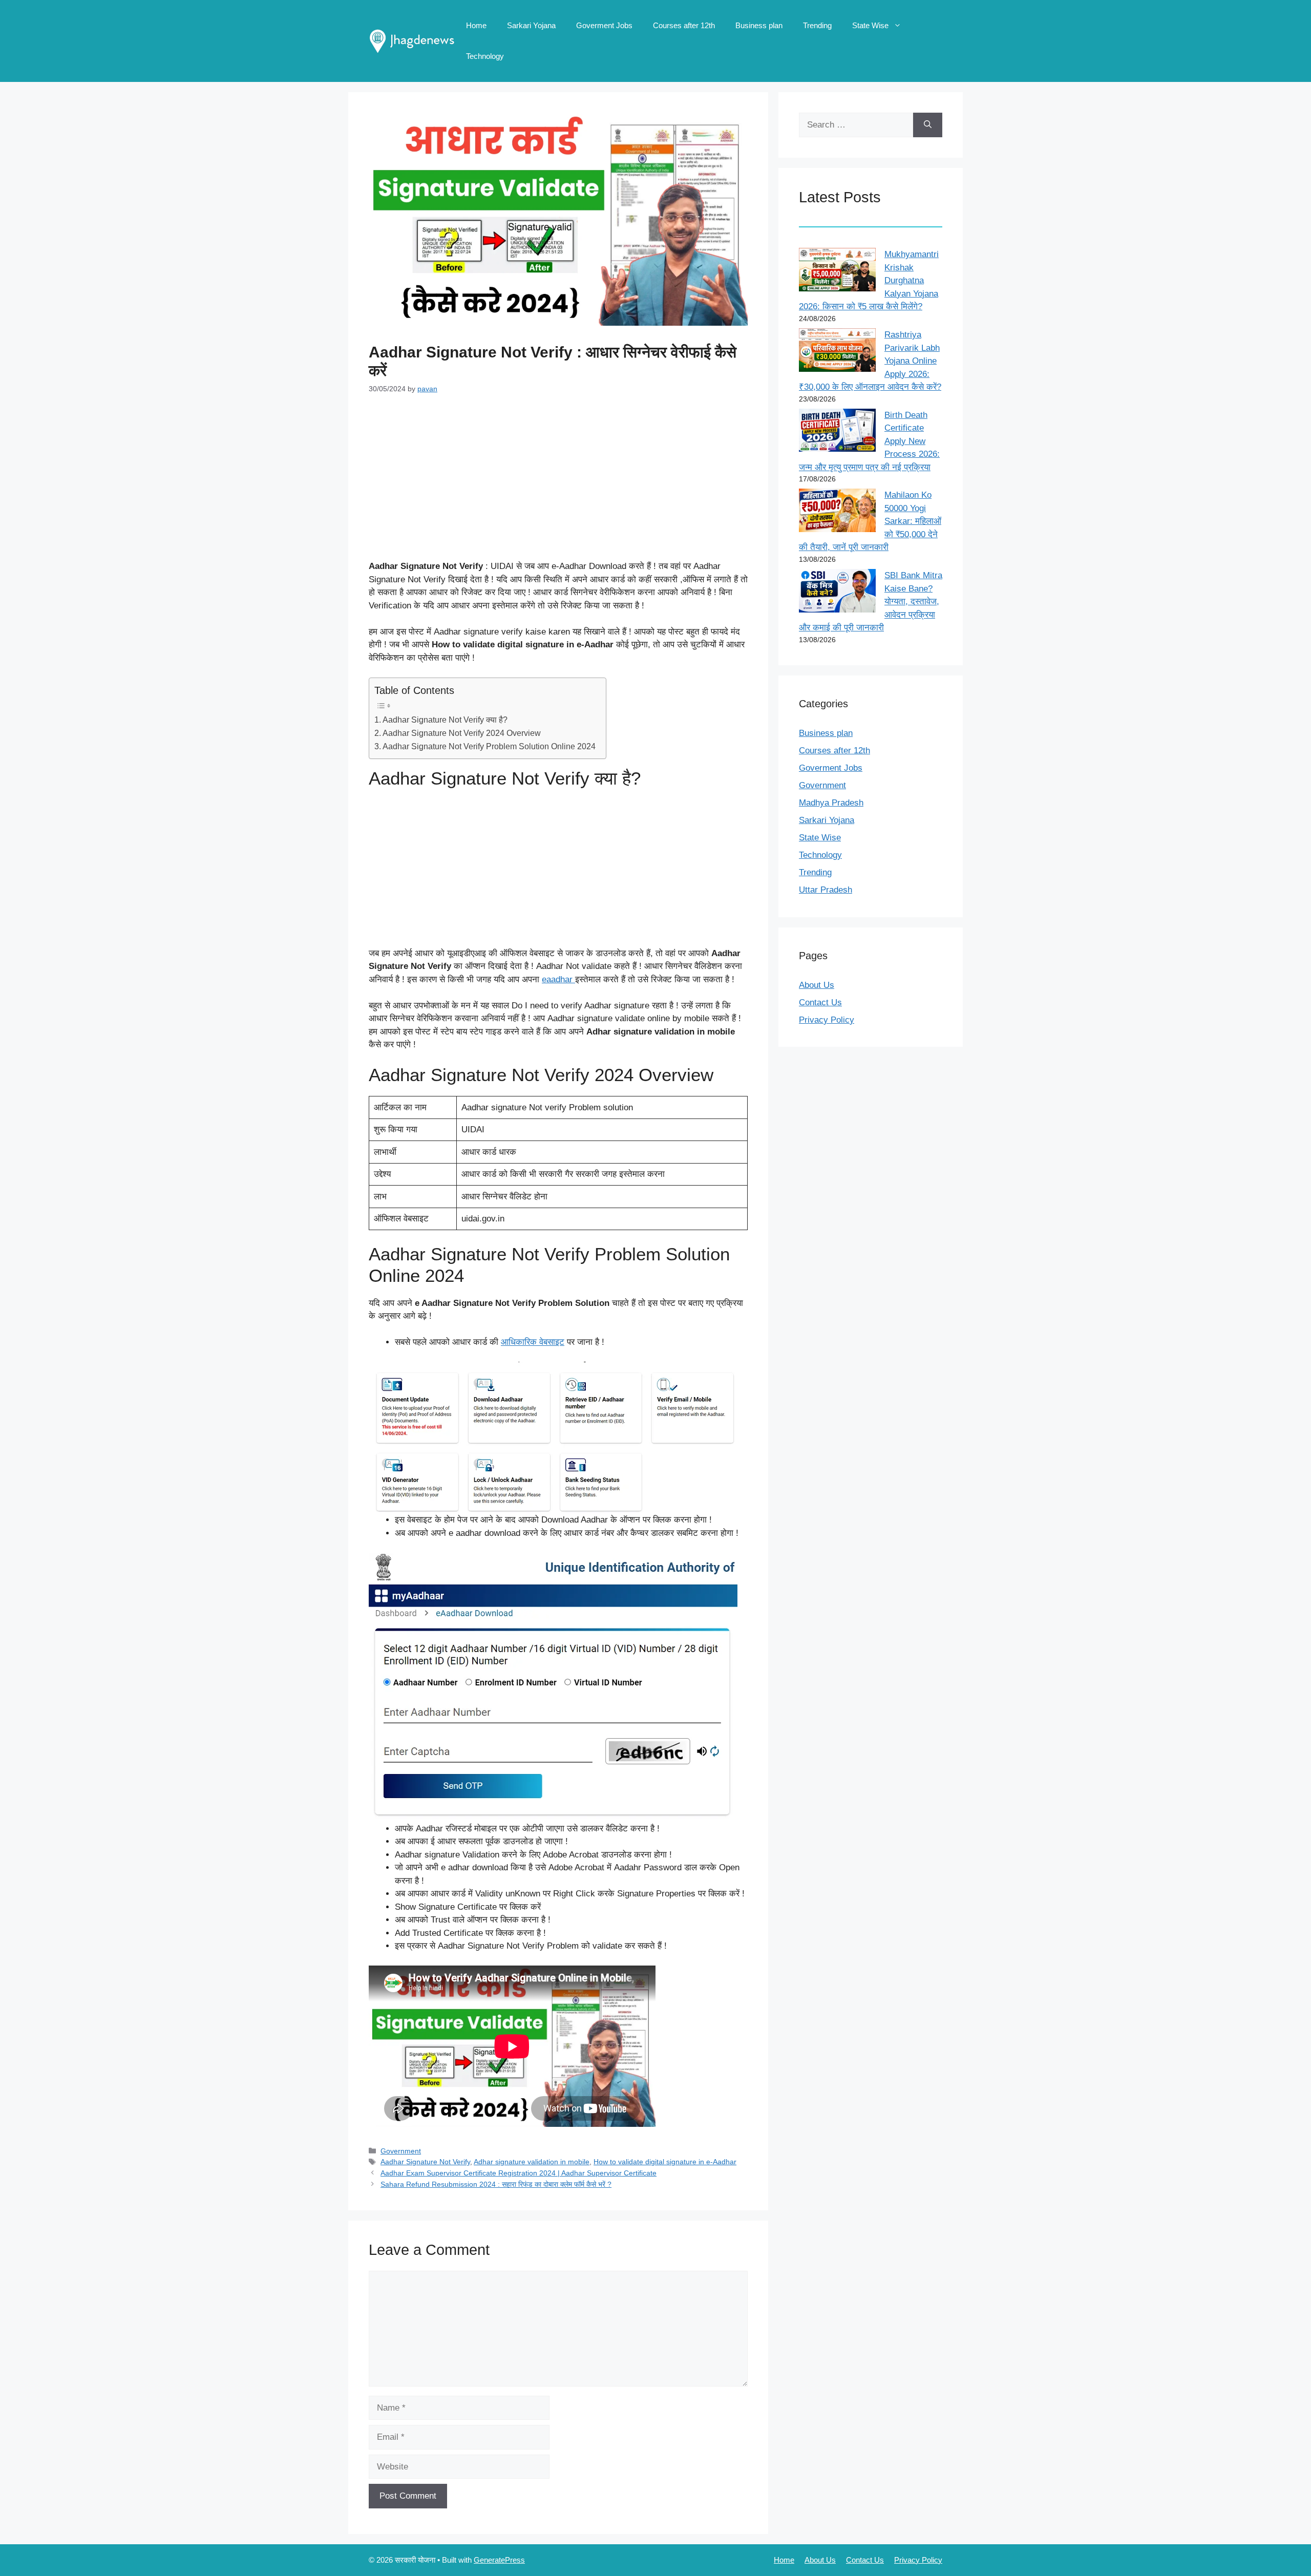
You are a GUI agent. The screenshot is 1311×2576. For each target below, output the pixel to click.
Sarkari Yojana (531, 25)
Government (401, 2151)
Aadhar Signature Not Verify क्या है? (445, 720)
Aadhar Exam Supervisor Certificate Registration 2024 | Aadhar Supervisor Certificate (519, 2173)
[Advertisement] (558, 484)
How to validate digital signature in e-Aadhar (665, 2162)
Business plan (759, 25)
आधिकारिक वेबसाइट (533, 1342)
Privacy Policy (827, 1020)
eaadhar (558, 979)
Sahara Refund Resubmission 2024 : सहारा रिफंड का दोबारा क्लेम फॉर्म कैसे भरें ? (496, 2184)
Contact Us (820, 1002)
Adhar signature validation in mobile (532, 2162)
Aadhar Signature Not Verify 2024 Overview (462, 733)
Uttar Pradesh (826, 890)
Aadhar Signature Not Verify (425, 2162)
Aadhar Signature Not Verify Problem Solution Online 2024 (489, 746)
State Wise (870, 25)
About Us (817, 985)
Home (476, 25)
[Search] (928, 125)
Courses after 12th (684, 25)
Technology (485, 56)
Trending (817, 25)
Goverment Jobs (604, 25)
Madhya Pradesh (831, 803)
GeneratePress (499, 2560)
